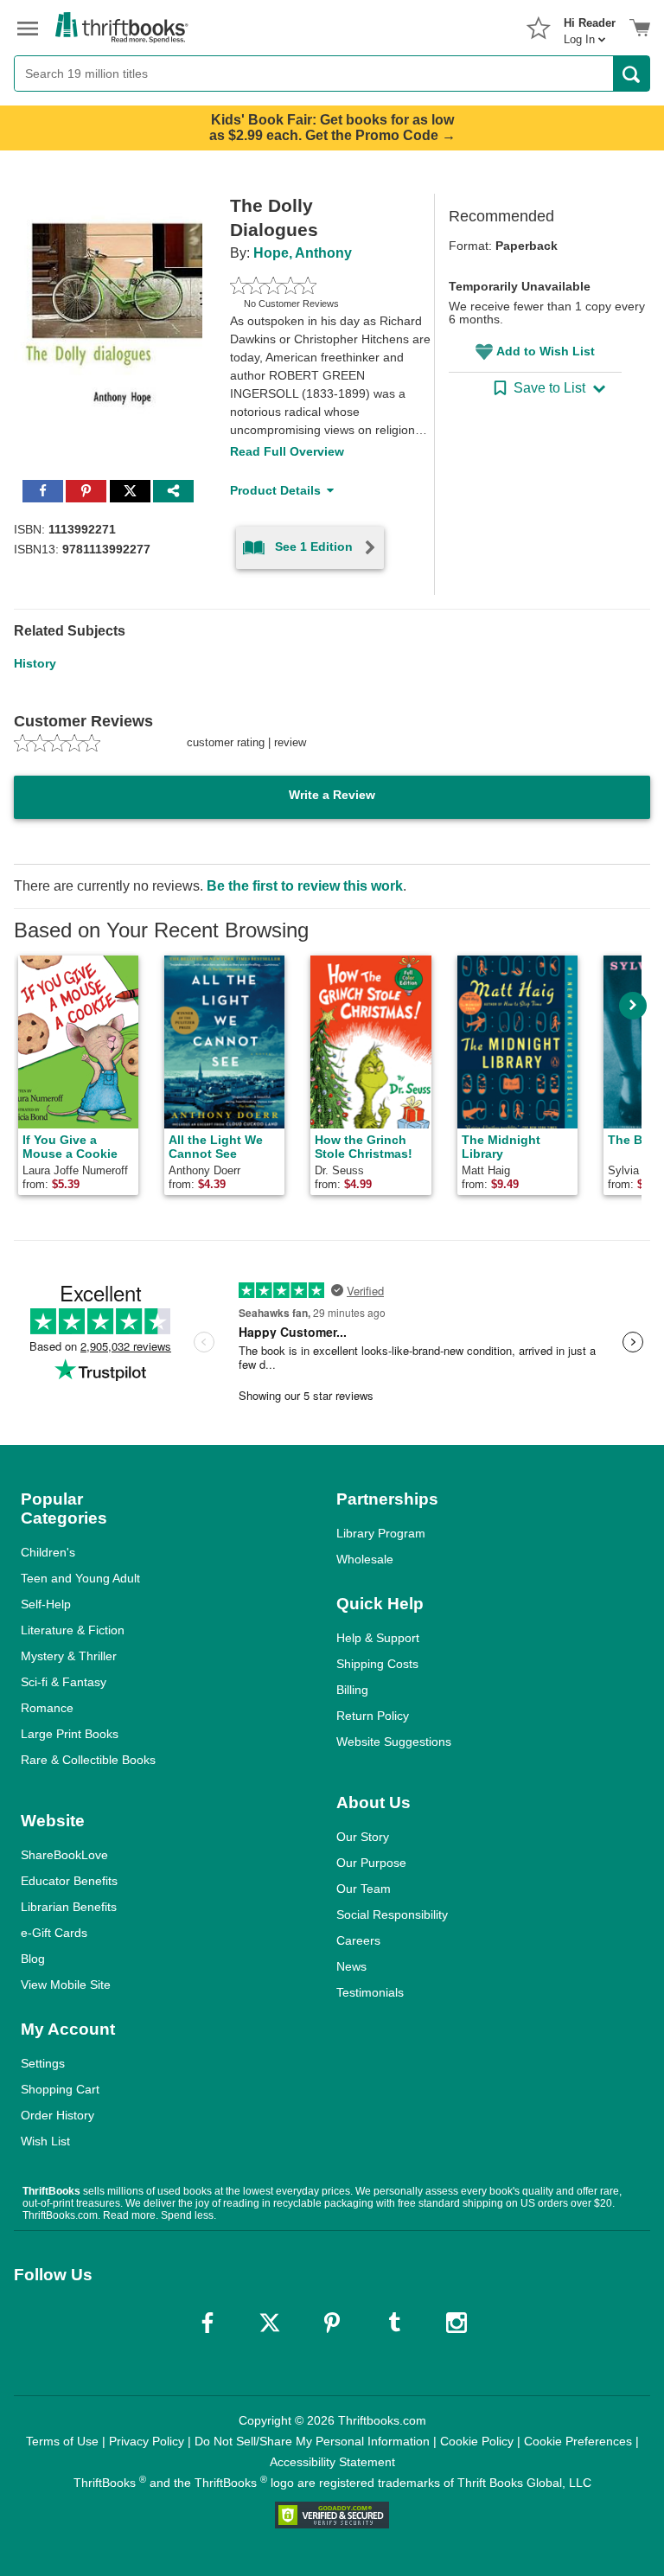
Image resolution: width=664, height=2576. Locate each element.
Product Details (275, 490)
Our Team (364, 1889)
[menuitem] (590, 26)
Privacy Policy (147, 2441)
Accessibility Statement (332, 2462)
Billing (352, 1690)
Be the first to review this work (305, 886)
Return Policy (373, 1716)
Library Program (381, 1533)
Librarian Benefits (69, 1907)
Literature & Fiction (73, 1630)
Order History (57, 2115)
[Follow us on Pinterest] (332, 2323)
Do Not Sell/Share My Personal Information (312, 2441)
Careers (358, 1940)
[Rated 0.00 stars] (312, 285)
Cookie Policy (477, 2441)
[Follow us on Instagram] (456, 2323)
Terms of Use (62, 2441)
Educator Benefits (69, 1881)
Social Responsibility (392, 1914)
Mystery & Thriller (69, 1656)
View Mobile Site (66, 1985)
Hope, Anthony (303, 253)
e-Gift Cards (54, 1933)
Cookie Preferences (578, 2441)
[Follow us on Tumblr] (394, 2323)
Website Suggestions (394, 1742)
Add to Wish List (546, 351)
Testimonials (370, 1992)
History (35, 663)
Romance (47, 1708)
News (351, 1966)
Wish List (45, 2141)
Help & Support (378, 1638)
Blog (33, 1959)
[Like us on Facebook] (207, 2323)
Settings (43, 2063)
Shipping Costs (377, 1664)
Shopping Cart (60, 2089)
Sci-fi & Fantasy (64, 1682)
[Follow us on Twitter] (270, 2323)
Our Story (363, 1837)
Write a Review (332, 795)
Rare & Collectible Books (88, 1760)
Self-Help (46, 1604)
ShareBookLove (64, 1855)
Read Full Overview (287, 451)
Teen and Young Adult (80, 1578)
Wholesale (365, 1559)
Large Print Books (70, 1734)
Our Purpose (371, 1863)
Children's (48, 1552)
